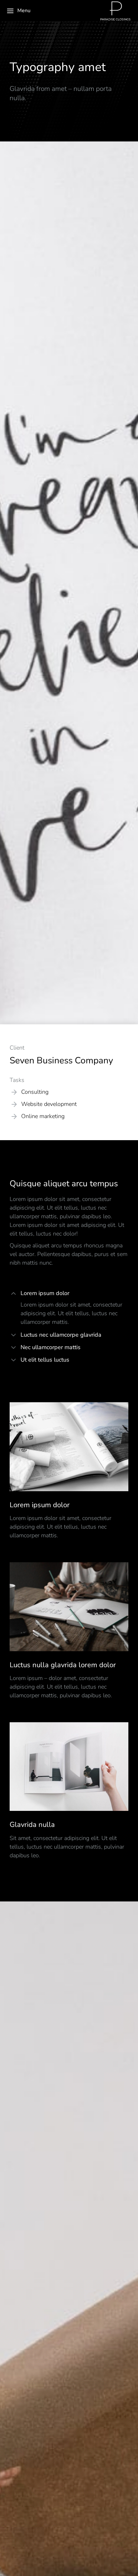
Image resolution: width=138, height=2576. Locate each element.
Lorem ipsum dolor (45, 1293)
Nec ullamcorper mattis (51, 1347)
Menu (24, 11)
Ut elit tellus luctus (45, 1360)
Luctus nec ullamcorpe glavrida (61, 1335)
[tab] (69, 1294)
